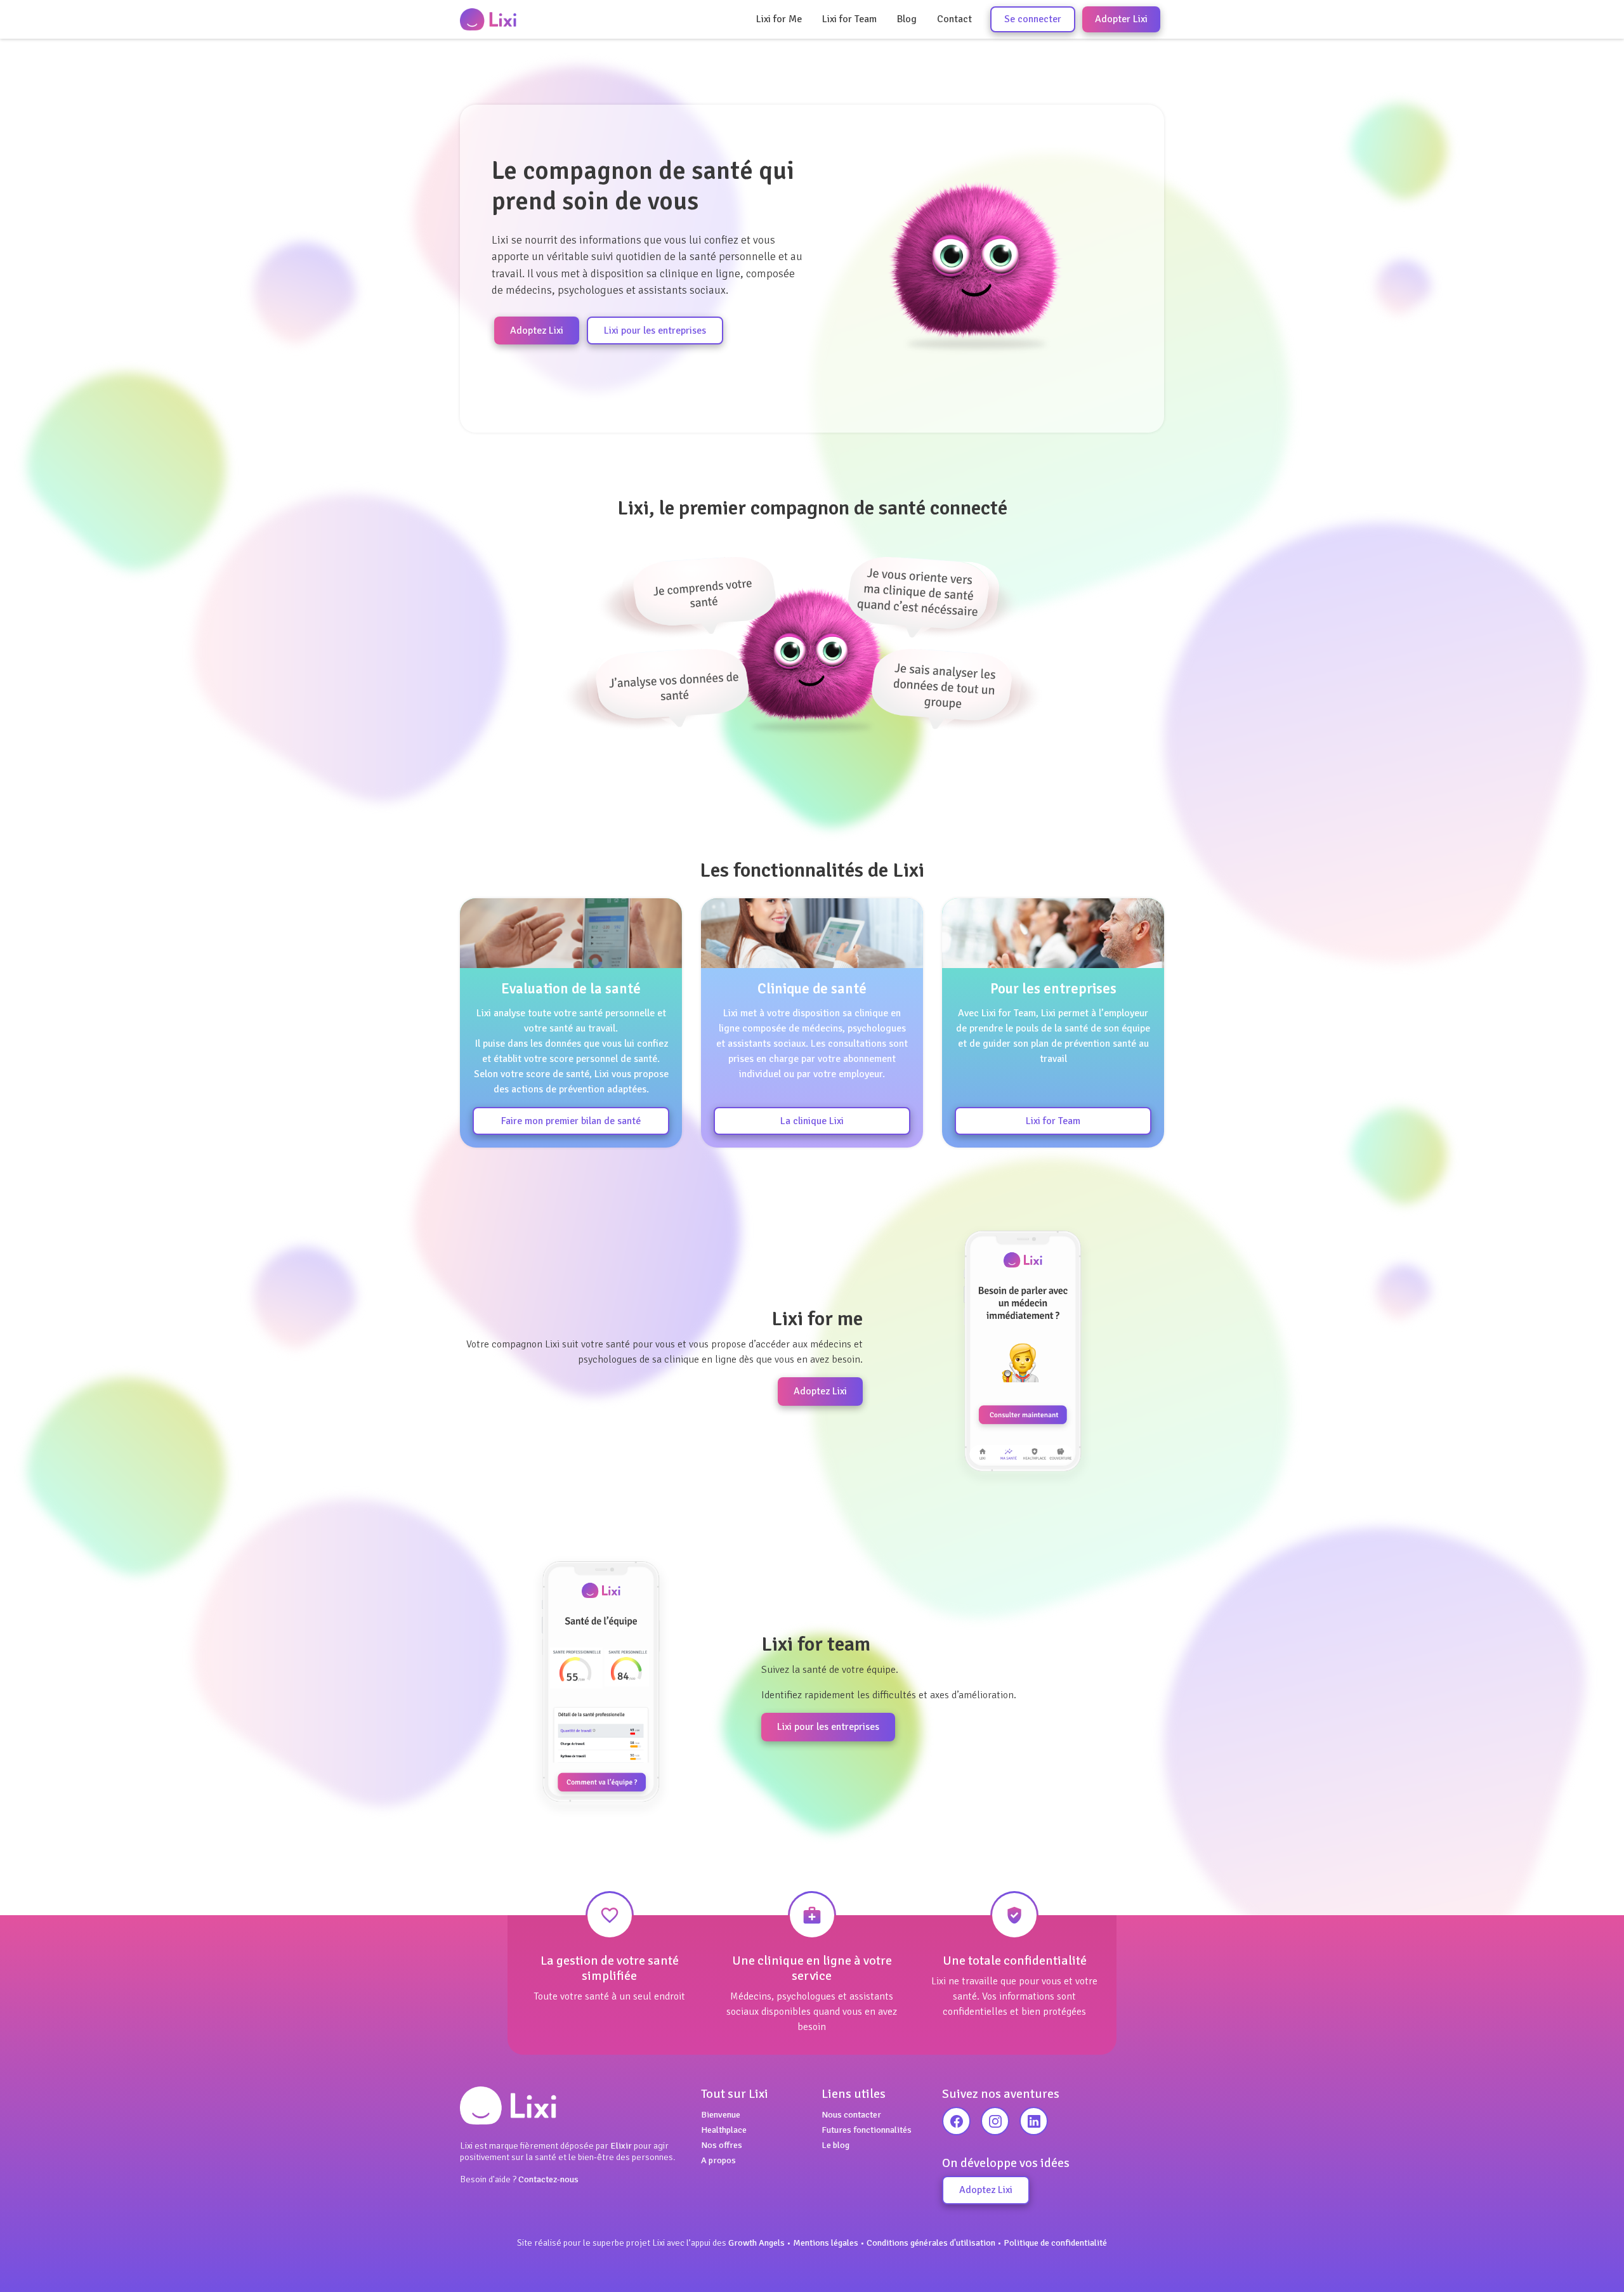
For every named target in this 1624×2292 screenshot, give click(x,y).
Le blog (835, 2145)
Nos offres (722, 2145)
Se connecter (1033, 19)
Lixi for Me (779, 19)
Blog (907, 19)
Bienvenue (721, 2114)
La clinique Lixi (812, 1121)
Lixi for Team (849, 19)
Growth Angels (756, 2243)
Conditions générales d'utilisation (931, 2243)
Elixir (621, 2145)
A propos (718, 2160)
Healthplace (724, 2130)
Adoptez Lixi (537, 331)
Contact (954, 19)
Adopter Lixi (1121, 19)
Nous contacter (851, 2114)
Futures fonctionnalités (867, 2130)
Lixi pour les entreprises (655, 331)
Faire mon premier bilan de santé (571, 1121)
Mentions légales (826, 2243)
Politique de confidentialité (1055, 2243)
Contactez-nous (548, 2179)
